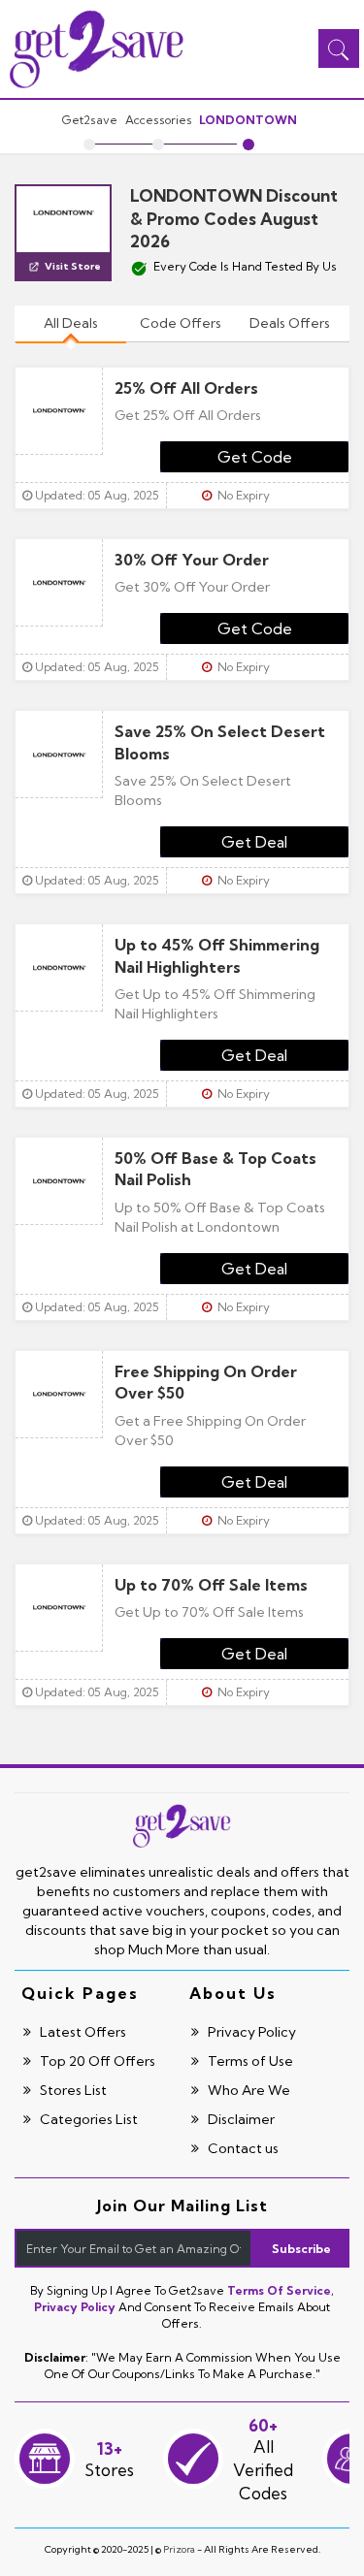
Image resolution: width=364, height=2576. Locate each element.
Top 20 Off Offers (96, 2061)
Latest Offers (82, 2032)
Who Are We (248, 2090)
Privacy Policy (250, 2032)
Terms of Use (249, 2061)
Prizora (179, 2549)
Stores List (72, 2090)
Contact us (242, 2148)
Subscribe (301, 2249)
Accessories (159, 120)
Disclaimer (240, 2119)
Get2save (90, 120)
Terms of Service (279, 2290)
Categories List (87, 2119)
